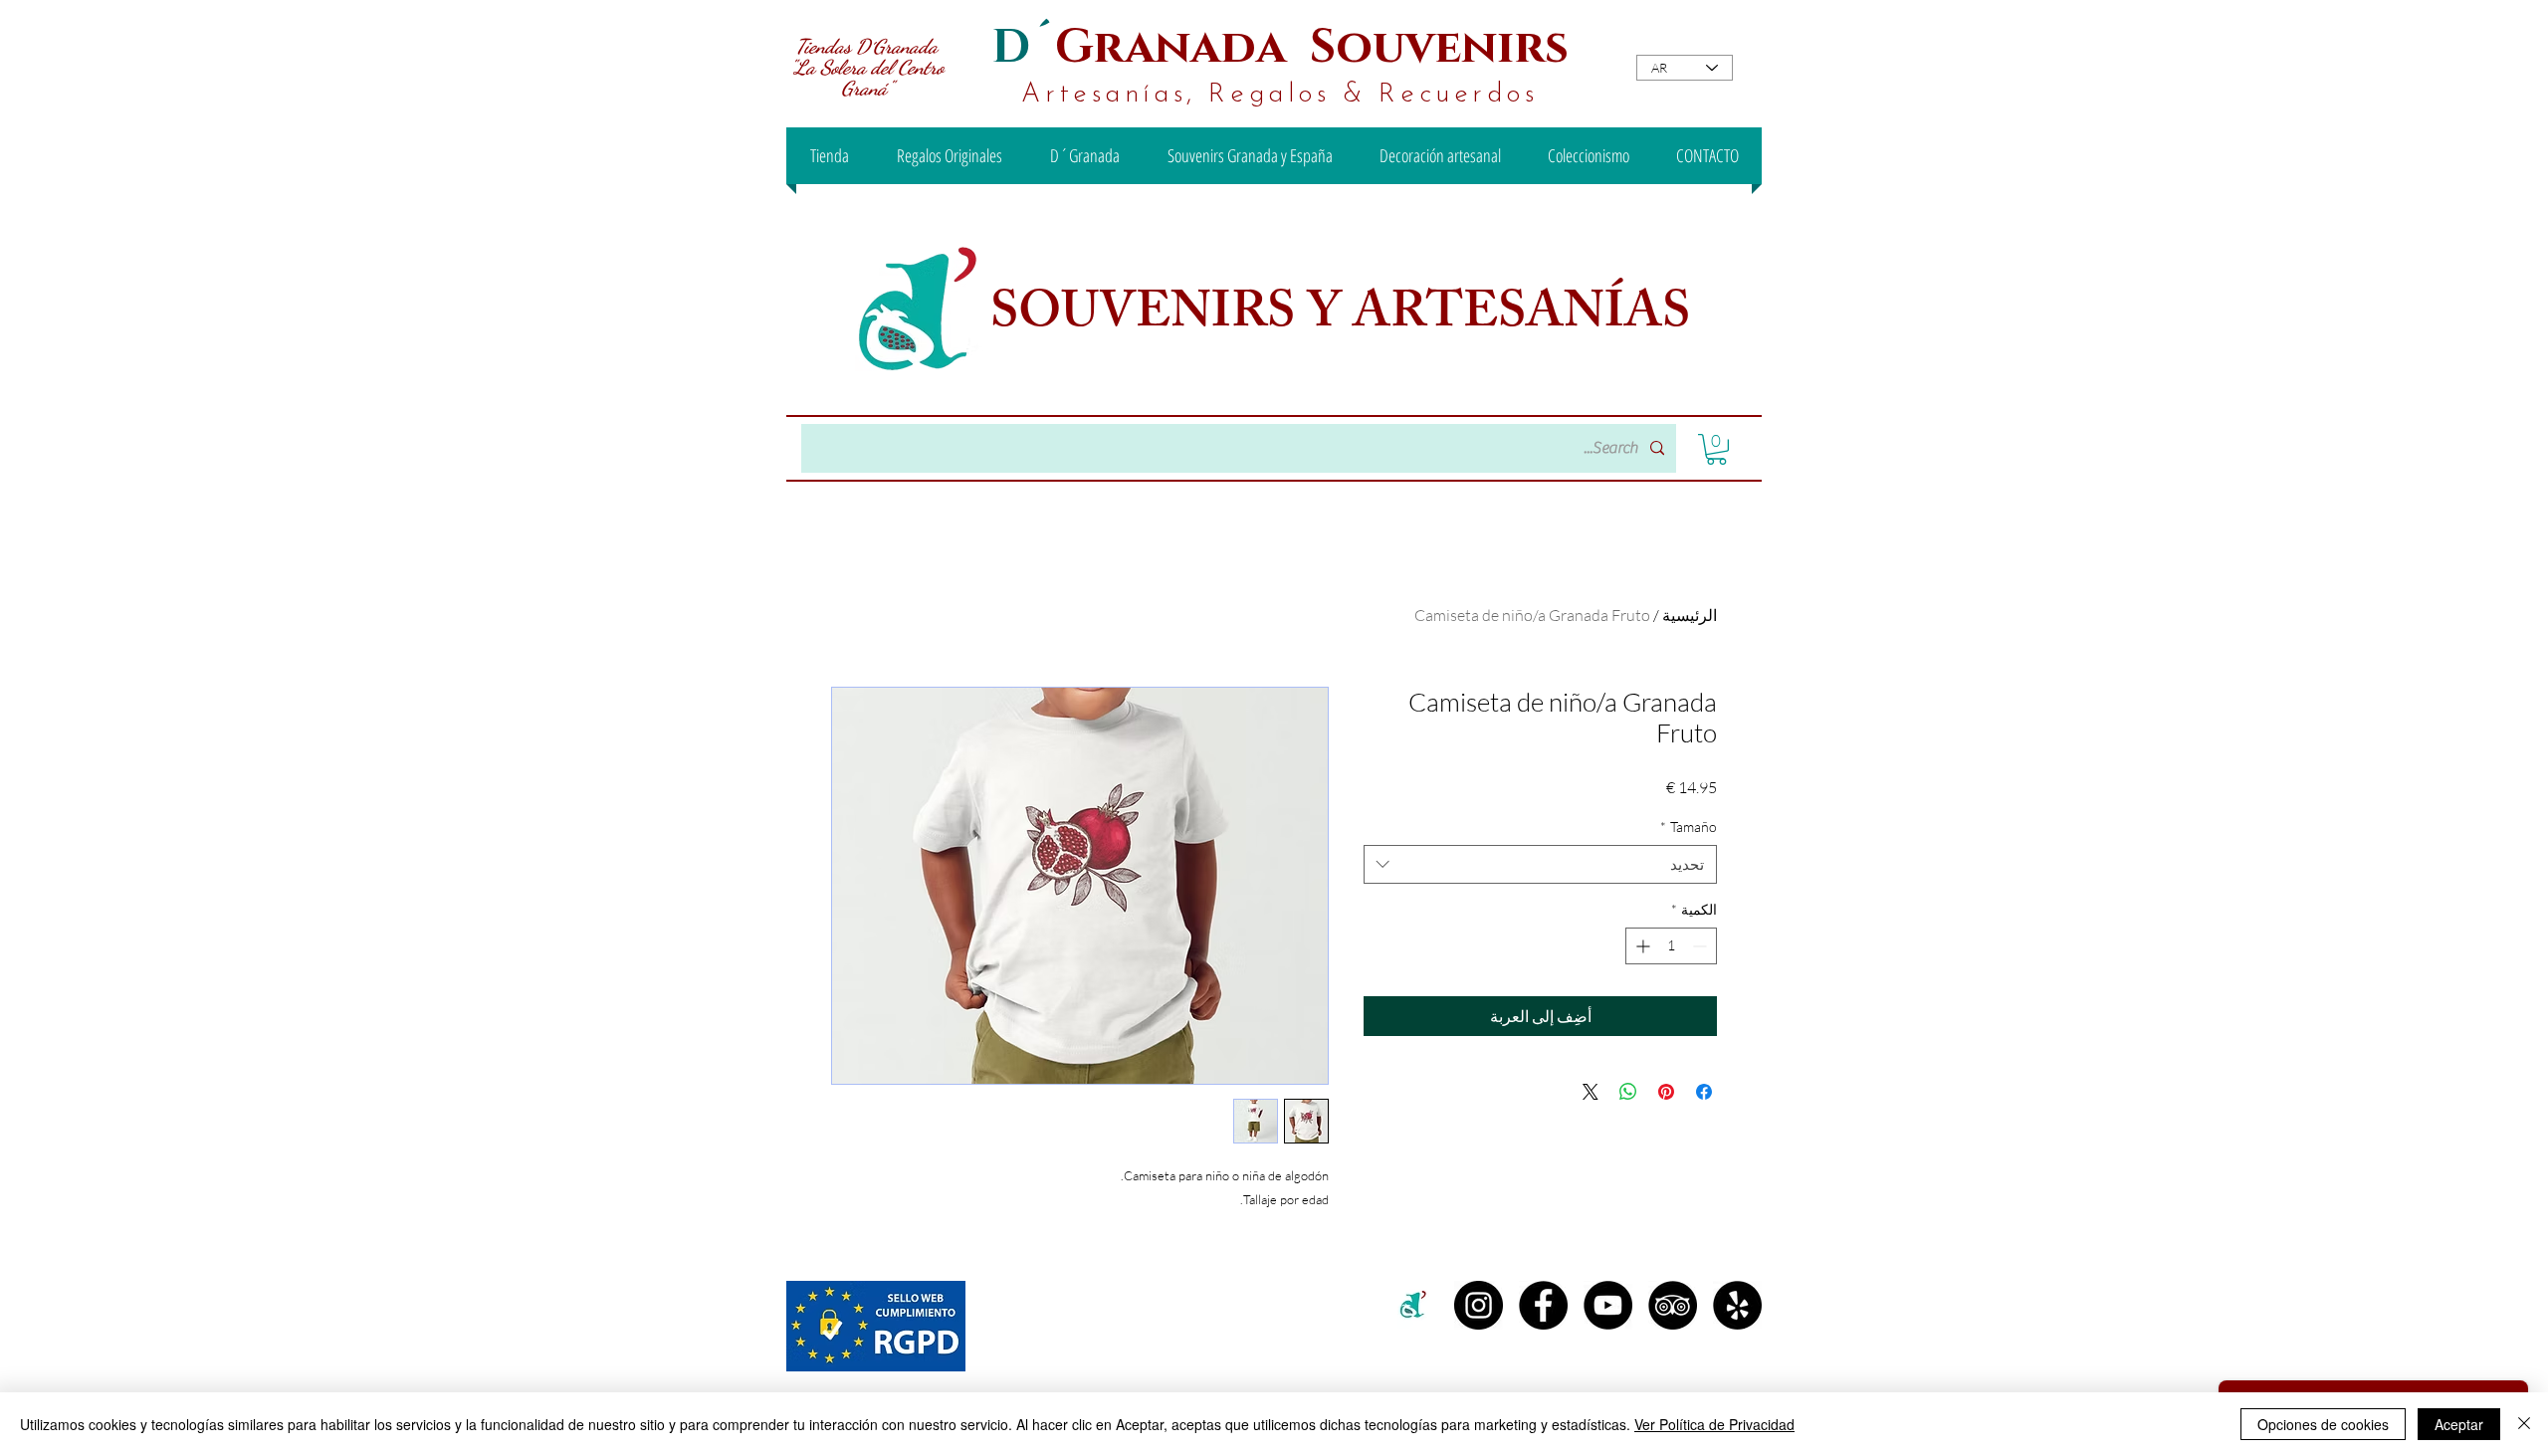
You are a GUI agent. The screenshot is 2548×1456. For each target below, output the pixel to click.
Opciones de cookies (2323, 1424)
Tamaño (1689, 827)
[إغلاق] (2524, 1424)
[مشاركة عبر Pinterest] (1666, 1092)
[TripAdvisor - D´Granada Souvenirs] (1673, 1305)
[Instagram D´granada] (1479, 1305)
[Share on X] (1591, 1092)
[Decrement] (1701, 946)
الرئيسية (1690, 615)
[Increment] (1641, 946)
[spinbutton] (1671, 946)
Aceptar (2459, 1424)
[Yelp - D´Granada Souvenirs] (1737, 1305)
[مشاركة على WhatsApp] (1628, 1092)
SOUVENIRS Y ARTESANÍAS (1346, 317)
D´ (1023, 47)
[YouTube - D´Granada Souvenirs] (1608, 1305)
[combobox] (1540, 864)
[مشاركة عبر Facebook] (1704, 1092)
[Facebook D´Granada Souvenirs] (1543, 1305)
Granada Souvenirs (1312, 47)
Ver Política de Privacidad (1714, 1424)
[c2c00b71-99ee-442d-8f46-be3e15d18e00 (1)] (1414, 1305)
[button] (1716, 449)
